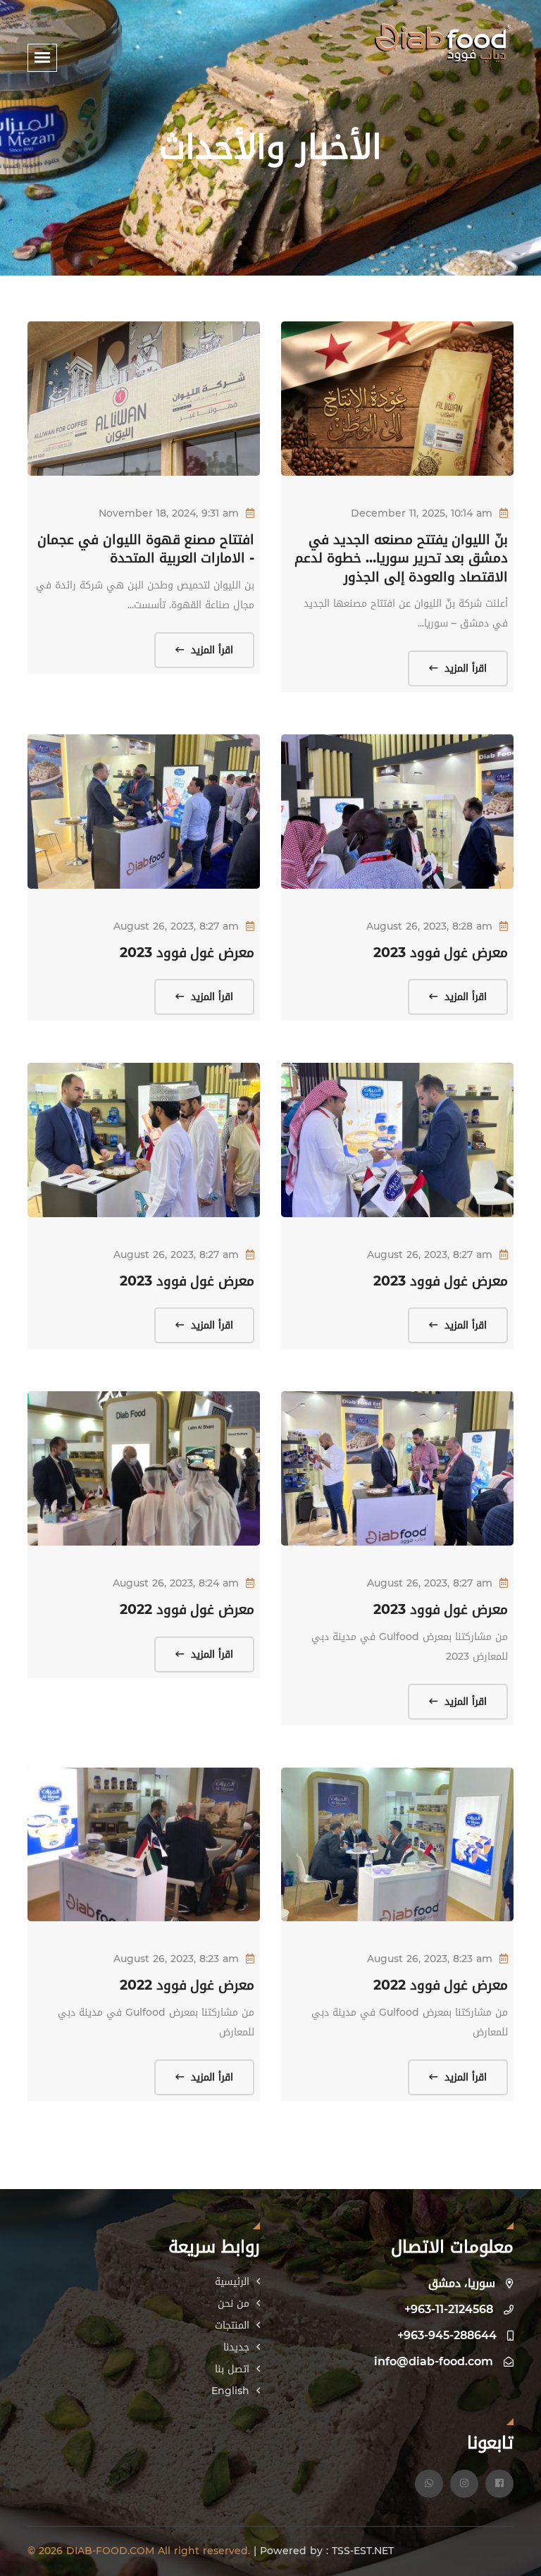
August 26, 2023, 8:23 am (430, 1959)
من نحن (235, 2304)
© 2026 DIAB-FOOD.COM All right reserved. (141, 2551)
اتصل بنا (234, 2369)
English (232, 2391)
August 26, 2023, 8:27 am (176, 926)
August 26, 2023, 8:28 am (429, 926)
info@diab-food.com (434, 2361)
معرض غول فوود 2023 (441, 953)
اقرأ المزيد (464, 668)
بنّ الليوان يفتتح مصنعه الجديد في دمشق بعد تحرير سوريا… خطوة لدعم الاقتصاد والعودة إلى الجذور (401, 559)
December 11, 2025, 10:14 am (422, 513)
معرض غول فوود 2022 (187, 1610)
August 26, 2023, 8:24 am (176, 1583)
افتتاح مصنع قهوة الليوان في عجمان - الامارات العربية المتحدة (146, 549)
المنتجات (234, 2325)
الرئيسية (234, 2282)
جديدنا (238, 2347)
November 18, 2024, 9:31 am (169, 513)
